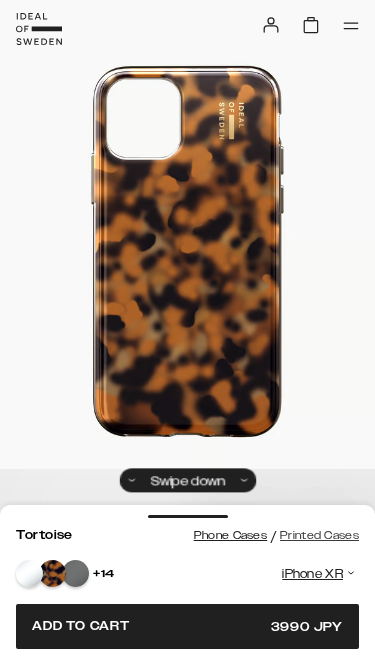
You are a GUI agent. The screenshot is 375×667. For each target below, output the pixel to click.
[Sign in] (271, 25)
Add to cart (187, 626)
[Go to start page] (39, 29)
